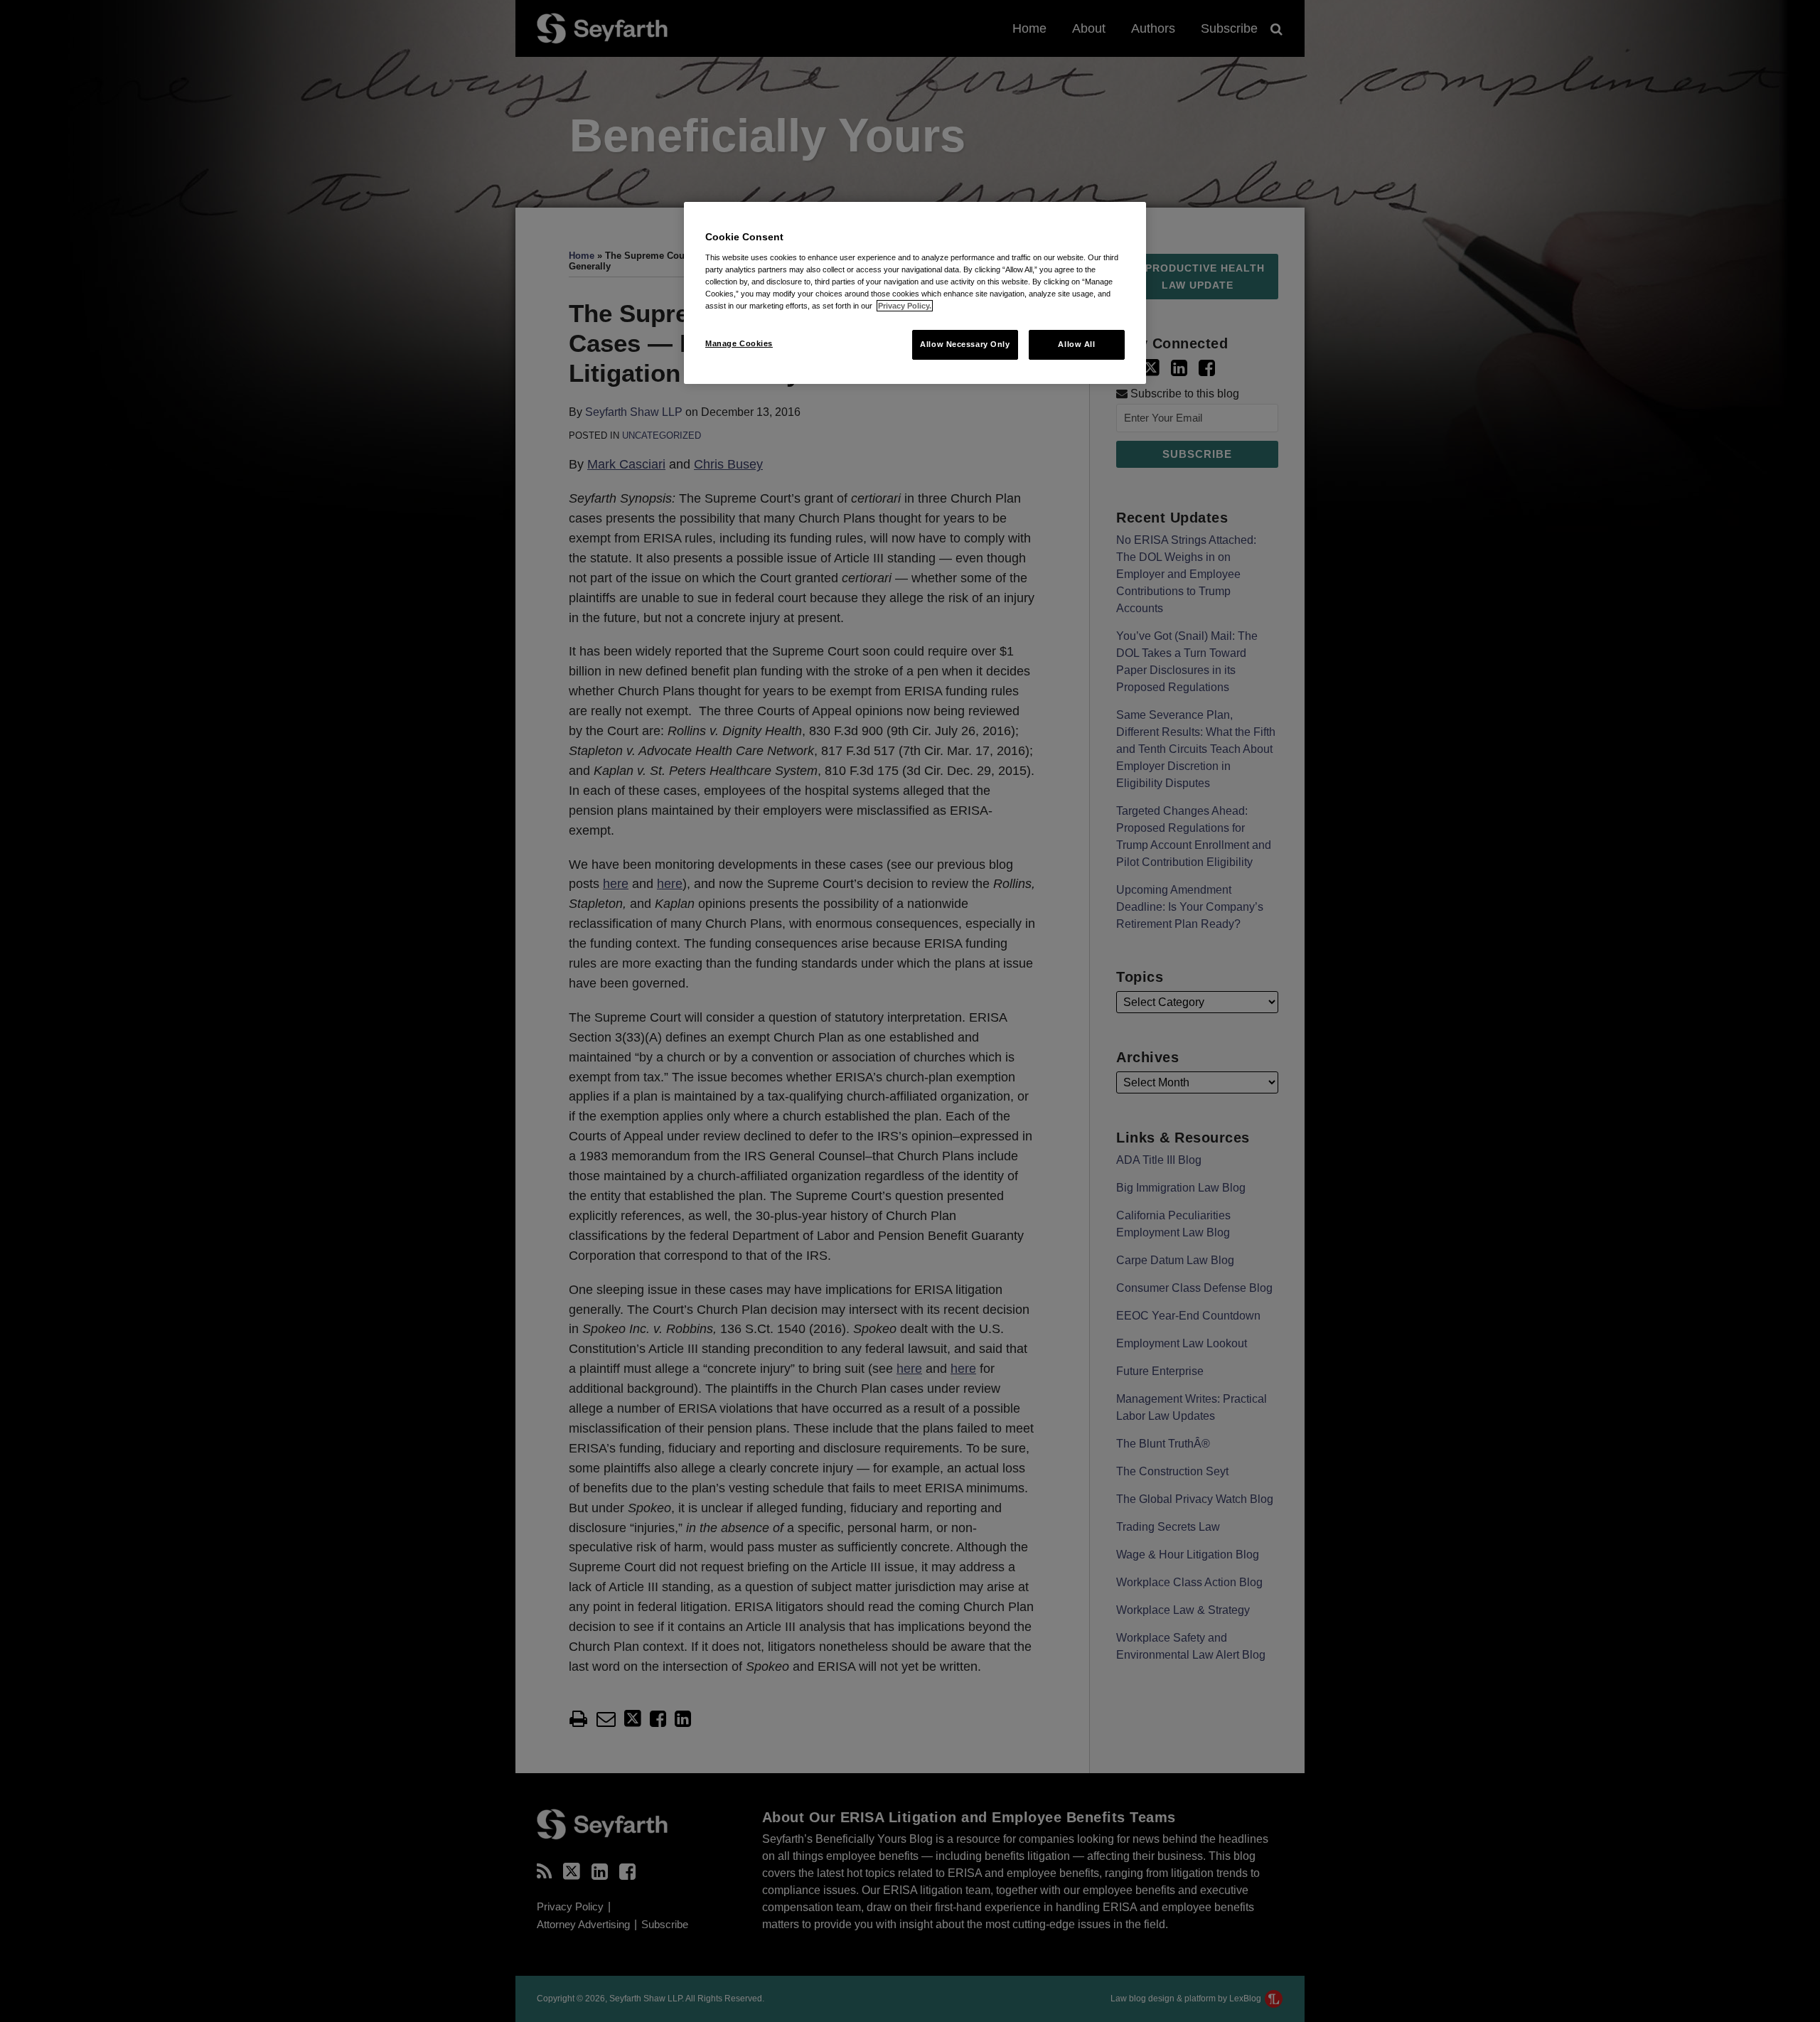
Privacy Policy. (905, 306)
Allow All (1076, 344)
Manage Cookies (739, 343)
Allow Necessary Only (965, 344)
